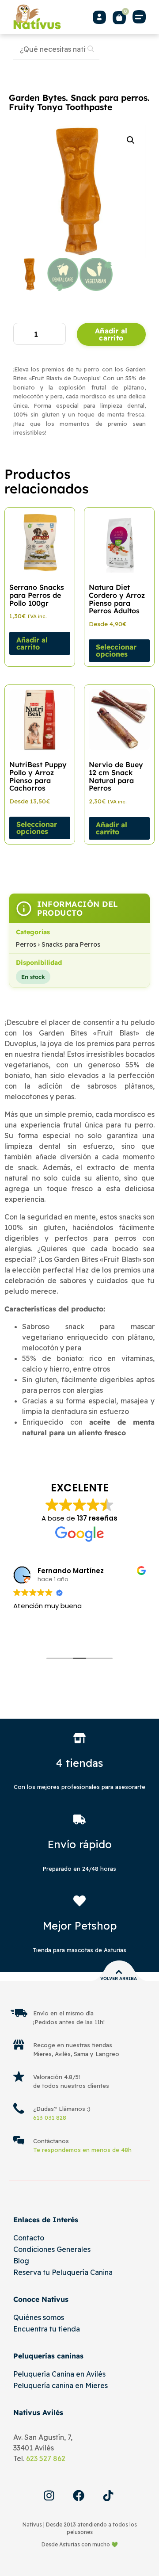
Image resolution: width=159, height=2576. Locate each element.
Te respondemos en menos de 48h (82, 2150)
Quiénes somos (39, 2317)
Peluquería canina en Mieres (61, 2385)
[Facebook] (79, 2496)
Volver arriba (119, 1978)
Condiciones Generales (52, 2249)
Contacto (29, 2238)
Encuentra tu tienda (47, 2329)
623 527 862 (46, 2458)
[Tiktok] (108, 2496)
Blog (21, 2261)
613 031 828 (50, 2117)
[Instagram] (49, 2496)
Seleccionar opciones (116, 650)
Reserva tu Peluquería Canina (63, 2272)
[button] (139, 17)
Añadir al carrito (111, 334)
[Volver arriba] (119, 1972)
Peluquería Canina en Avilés (59, 2374)
